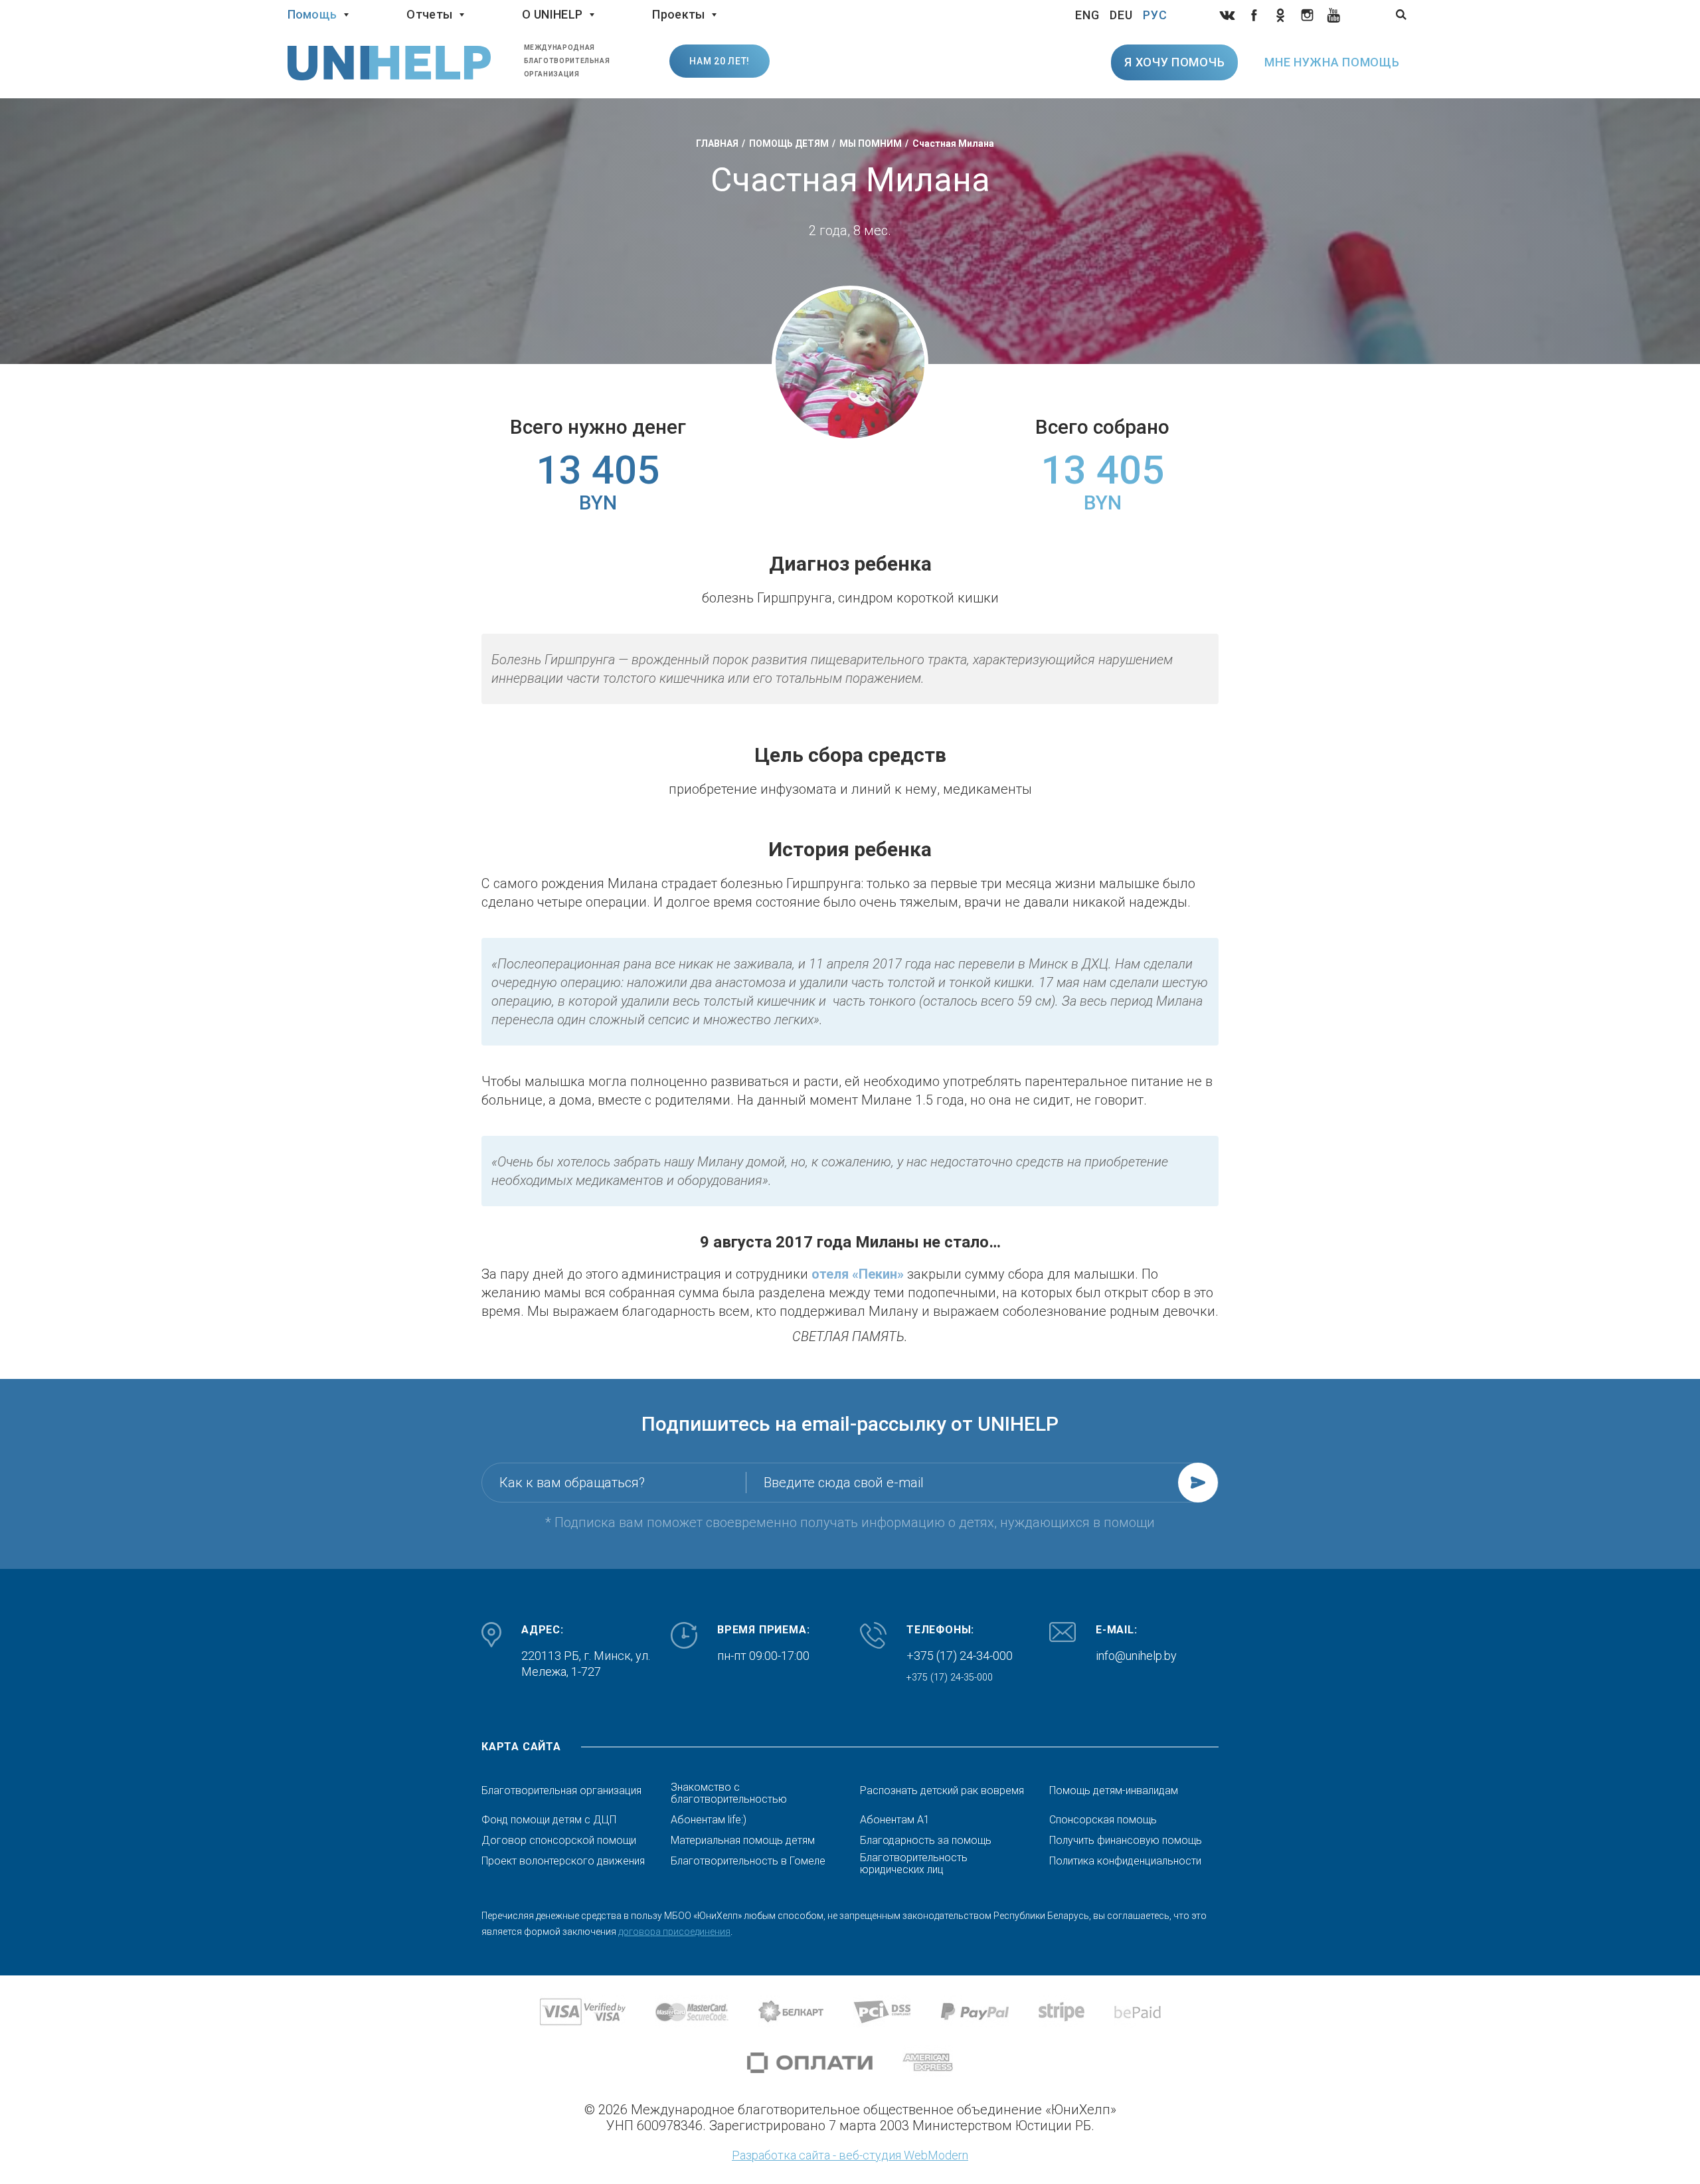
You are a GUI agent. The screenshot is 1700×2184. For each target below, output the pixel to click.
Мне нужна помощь (1332, 62)
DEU (1121, 15)
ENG (1087, 15)
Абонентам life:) (709, 1820)
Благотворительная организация (561, 1791)
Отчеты (429, 14)
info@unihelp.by (1136, 1656)
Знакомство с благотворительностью (729, 1793)
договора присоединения (674, 1932)
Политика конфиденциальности (1125, 1861)
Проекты (678, 14)
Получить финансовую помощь (1126, 1841)
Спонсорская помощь (1103, 1820)
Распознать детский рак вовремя (942, 1791)
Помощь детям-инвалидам (1114, 1791)
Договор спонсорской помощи (559, 1841)
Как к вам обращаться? (572, 1483)
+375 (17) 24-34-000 (960, 1656)
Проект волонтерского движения (563, 1861)
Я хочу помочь (1174, 62)
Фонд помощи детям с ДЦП (549, 1820)
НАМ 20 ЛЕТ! (720, 61)
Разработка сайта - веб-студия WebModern (850, 2155)
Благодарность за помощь (926, 1841)
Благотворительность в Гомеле (748, 1861)
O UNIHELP (552, 14)
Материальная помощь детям (743, 1841)
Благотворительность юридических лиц (914, 1864)
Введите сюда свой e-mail (844, 1483)
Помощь (312, 14)
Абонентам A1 (895, 1820)
